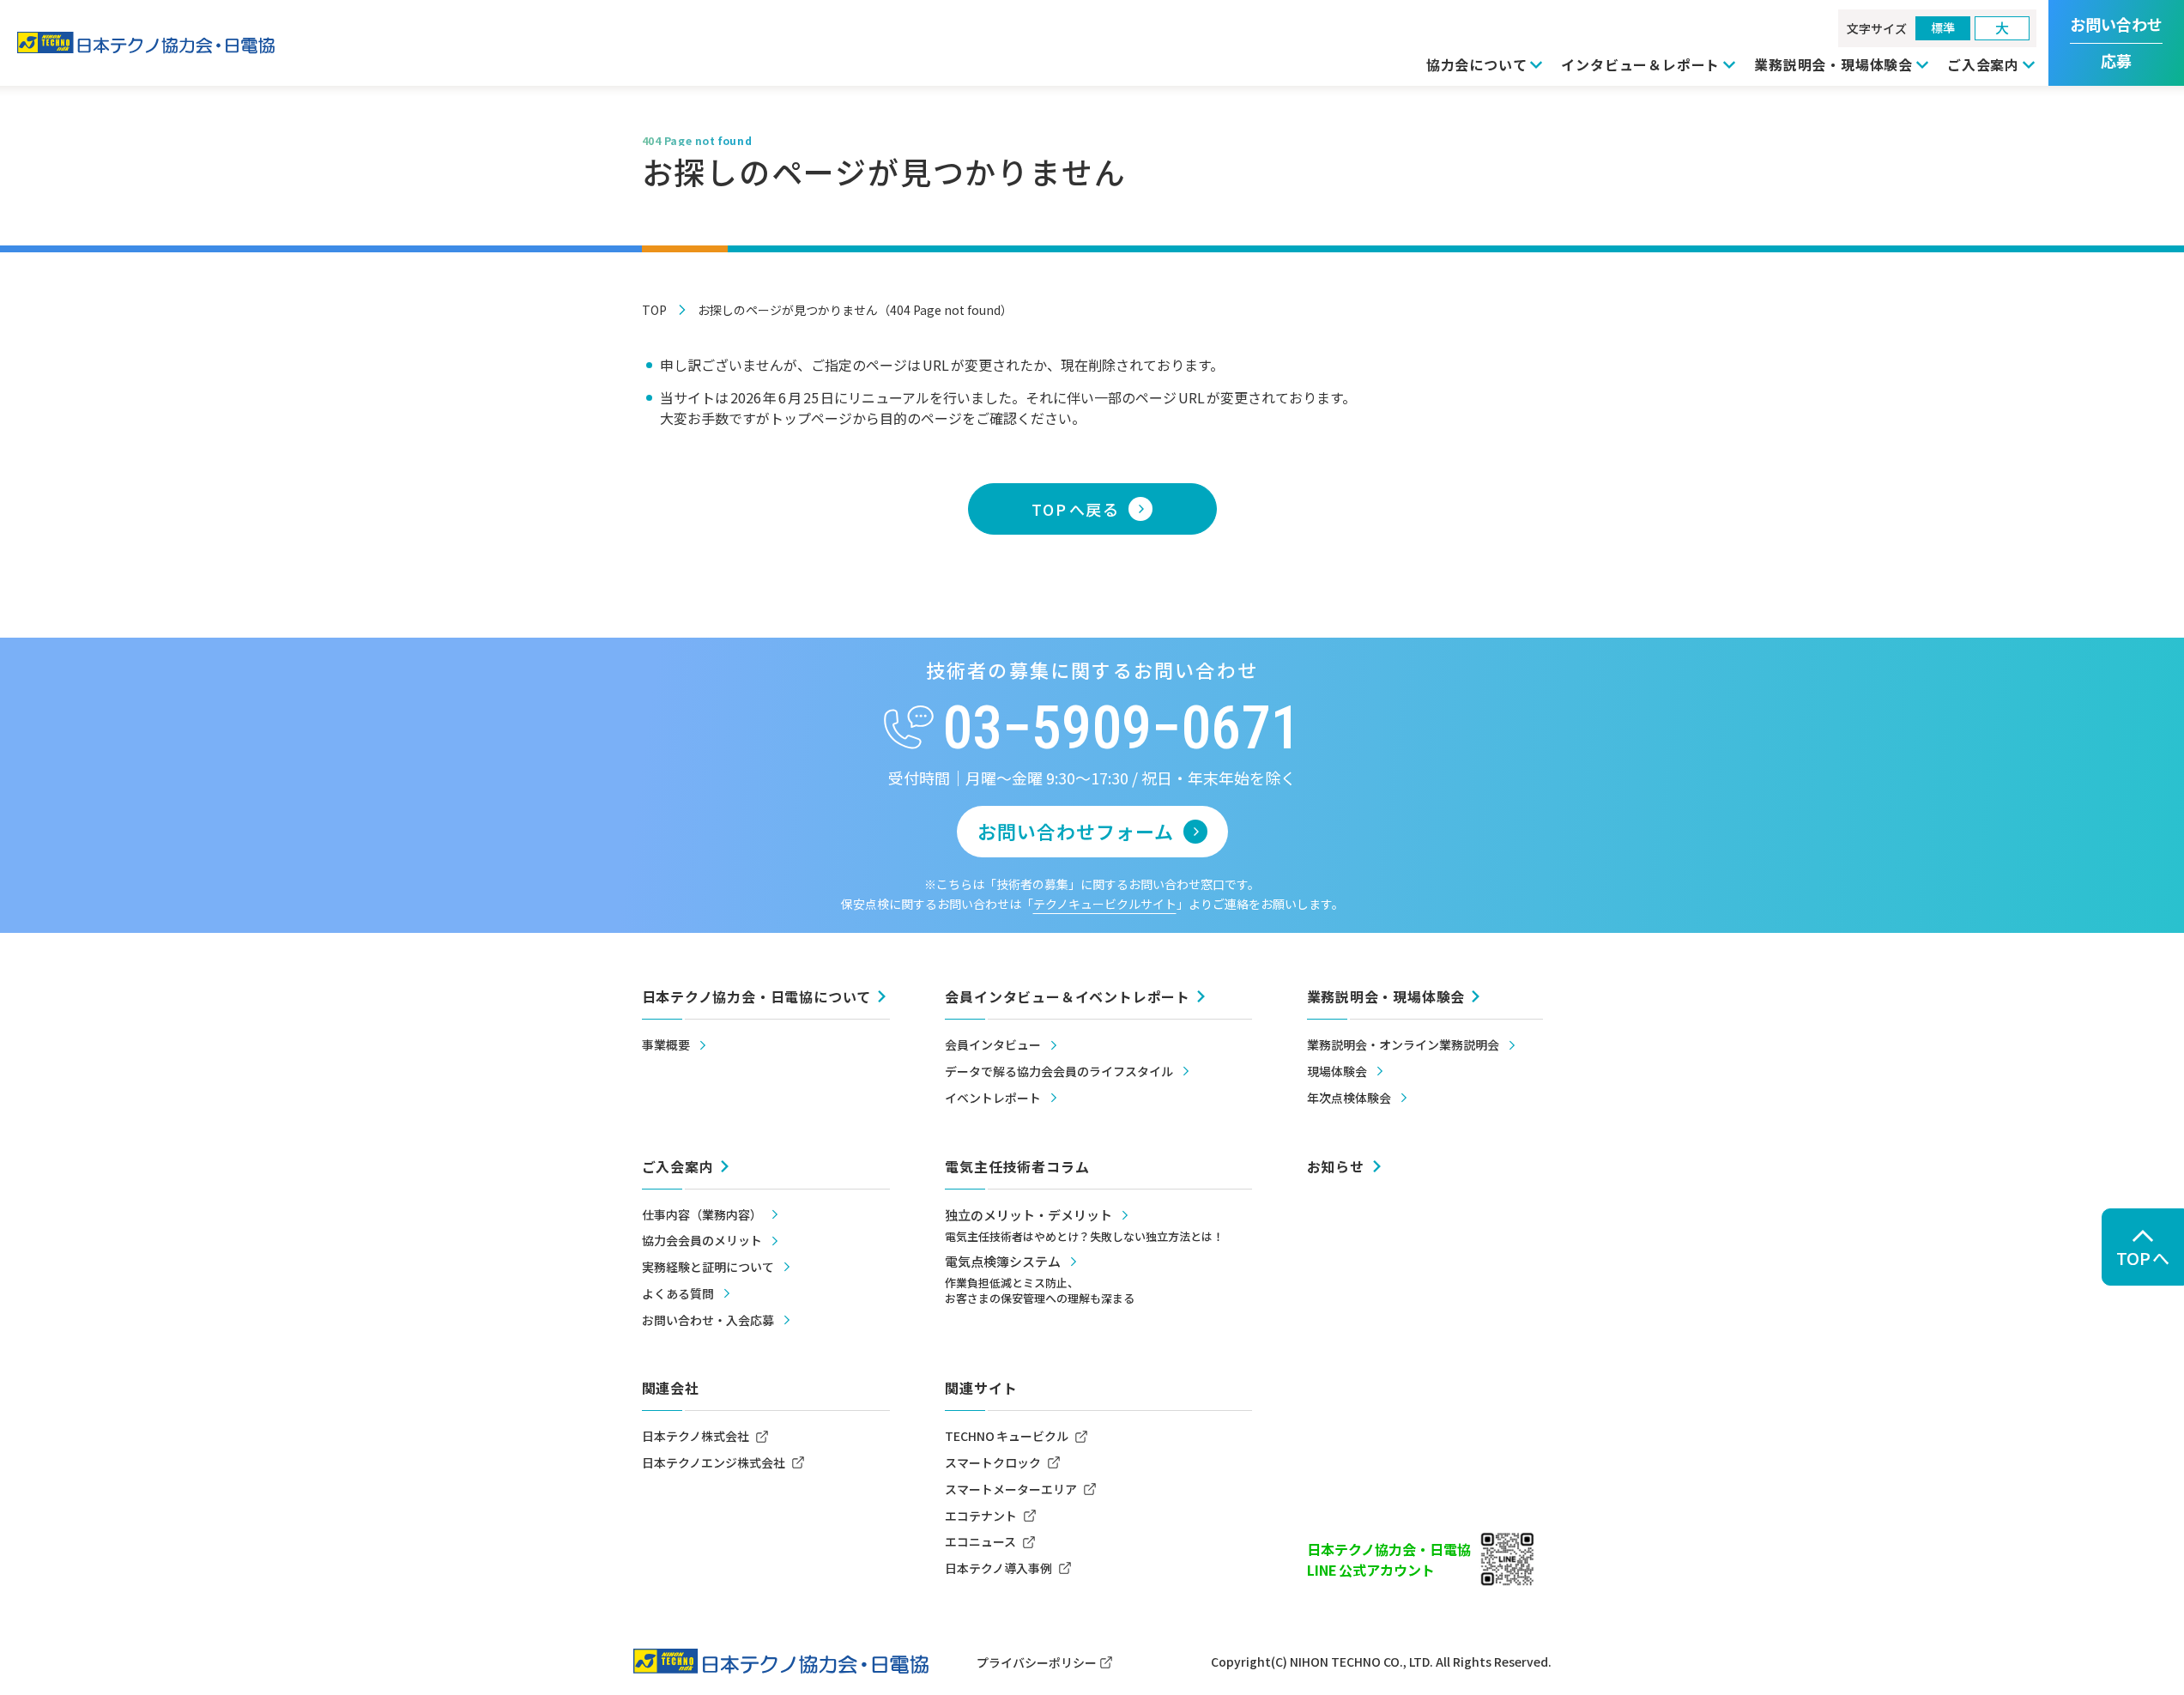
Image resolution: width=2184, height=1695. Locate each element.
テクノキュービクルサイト (1105, 904)
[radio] (1943, 28)
